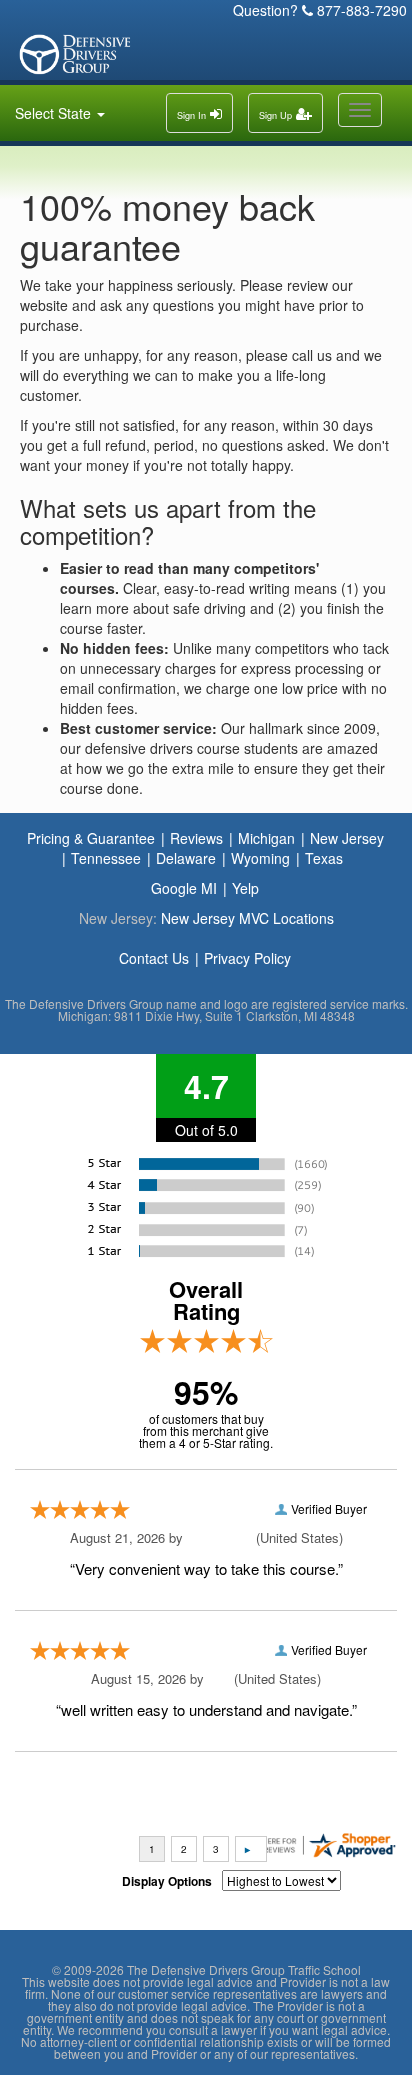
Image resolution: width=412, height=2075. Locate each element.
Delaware (186, 858)
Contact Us (154, 958)
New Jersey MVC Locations (247, 918)
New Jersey (347, 838)
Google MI (184, 888)
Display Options (167, 1881)
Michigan (266, 838)
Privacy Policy (247, 958)
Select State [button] (55, 113)
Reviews (196, 838)
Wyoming (260, 858)
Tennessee (106, 858)
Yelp (245, 888)
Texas (324, 858)
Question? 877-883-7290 (320, 10)
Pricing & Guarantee (91, 838)
